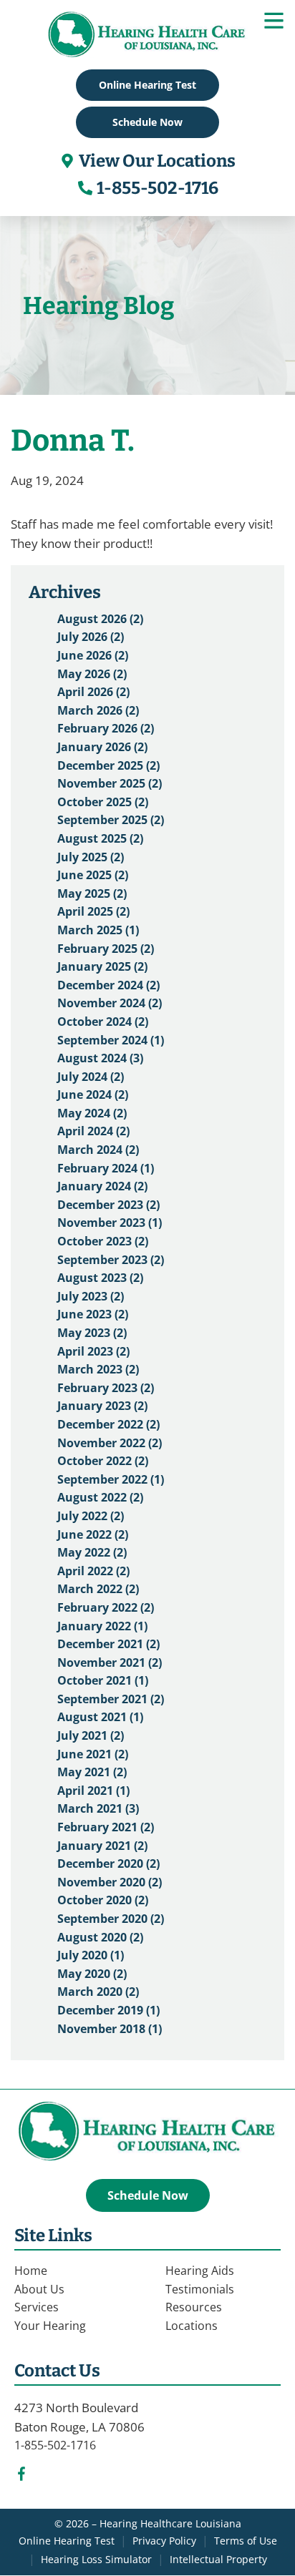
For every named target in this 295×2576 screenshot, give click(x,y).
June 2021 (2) (93, 1754)
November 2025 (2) (110, 783)
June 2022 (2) (93, 1534)
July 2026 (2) (91, 637)
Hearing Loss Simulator (96, 2559)
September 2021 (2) (111, 1699)
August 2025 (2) (100, 838)
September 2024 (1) (111, 1040)
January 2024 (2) (102, 1186)
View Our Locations (156, 161)
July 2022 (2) (91, 1516)
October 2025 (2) (103, 802)
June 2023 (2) (93, 1314)
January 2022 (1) (102, 1626)
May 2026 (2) (92, 674)
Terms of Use (246, 2541)
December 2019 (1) (108, 2010)
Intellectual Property (218, 2559)
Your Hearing (50, 2326)
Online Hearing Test (67, 2541)
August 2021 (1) (100, 1717)
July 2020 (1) (91, 1955)
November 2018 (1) (110, 2029)
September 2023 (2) (111, 1260)
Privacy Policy (164, 2541)
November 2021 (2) (110, 1662)
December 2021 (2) (108, 1644)
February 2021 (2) (106, 1827)
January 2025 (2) (102, 966)
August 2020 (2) (100, 1937)
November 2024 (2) (110, 1003)
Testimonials (200, 2289)
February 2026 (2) (106, 728)
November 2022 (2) (110, 1443)
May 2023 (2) (92, 1333)
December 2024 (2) (108, 985)
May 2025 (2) (92, 893)
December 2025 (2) (108, 765)
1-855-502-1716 (156, 188)
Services (37, 2307)
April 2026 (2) (93, 692)
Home (31, 2271)
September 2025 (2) (111, 820)
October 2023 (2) (103, 1241)
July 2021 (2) (91, 1735)
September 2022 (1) (111, 1479)
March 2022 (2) (98, 1589)
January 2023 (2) (102, 1406)
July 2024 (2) (91, 1077)
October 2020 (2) (103, 1900)
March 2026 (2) (98, 710)
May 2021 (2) (92, 1772)
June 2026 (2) (93, 655)
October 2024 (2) (103, 1022)
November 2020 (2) (110, 1882)
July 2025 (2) (91, 857)
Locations (192, 2326)
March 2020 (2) (98, 1992)
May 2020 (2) (92, 1974)
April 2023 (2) (93, 1351)
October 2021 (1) (103, 1680)
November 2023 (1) (110, 1223)
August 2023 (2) (100, 1278)
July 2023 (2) (91, 1296)
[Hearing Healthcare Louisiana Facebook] (21, 2477)
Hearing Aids (200, 2271)
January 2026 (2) (102, 747)
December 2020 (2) (108, 1864)
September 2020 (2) (111, 1919)
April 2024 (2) (93, 1131)
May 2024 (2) (92, 1113)
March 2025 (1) (98, 930)
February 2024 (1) (106, 1168)
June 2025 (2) (93, 875)
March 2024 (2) (98, 1150)
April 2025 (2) (93, 911)
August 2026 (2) (100, 619)
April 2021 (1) (93, 1791)
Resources (194, 2307)
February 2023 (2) (106, 1388)
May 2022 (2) (92, 1552)
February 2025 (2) (106, 949)
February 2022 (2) (106, 1607)
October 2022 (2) (103, 1461)
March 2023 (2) (98, 1369)
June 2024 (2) (93, 1094)
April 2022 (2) (93, 1571)
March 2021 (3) (98, 1808)
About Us (39, 2289)
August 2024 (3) (100, 1058)
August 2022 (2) (100, 1497)
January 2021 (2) (102, 1846)
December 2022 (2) (108, 1424)
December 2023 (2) (108, 1205)
